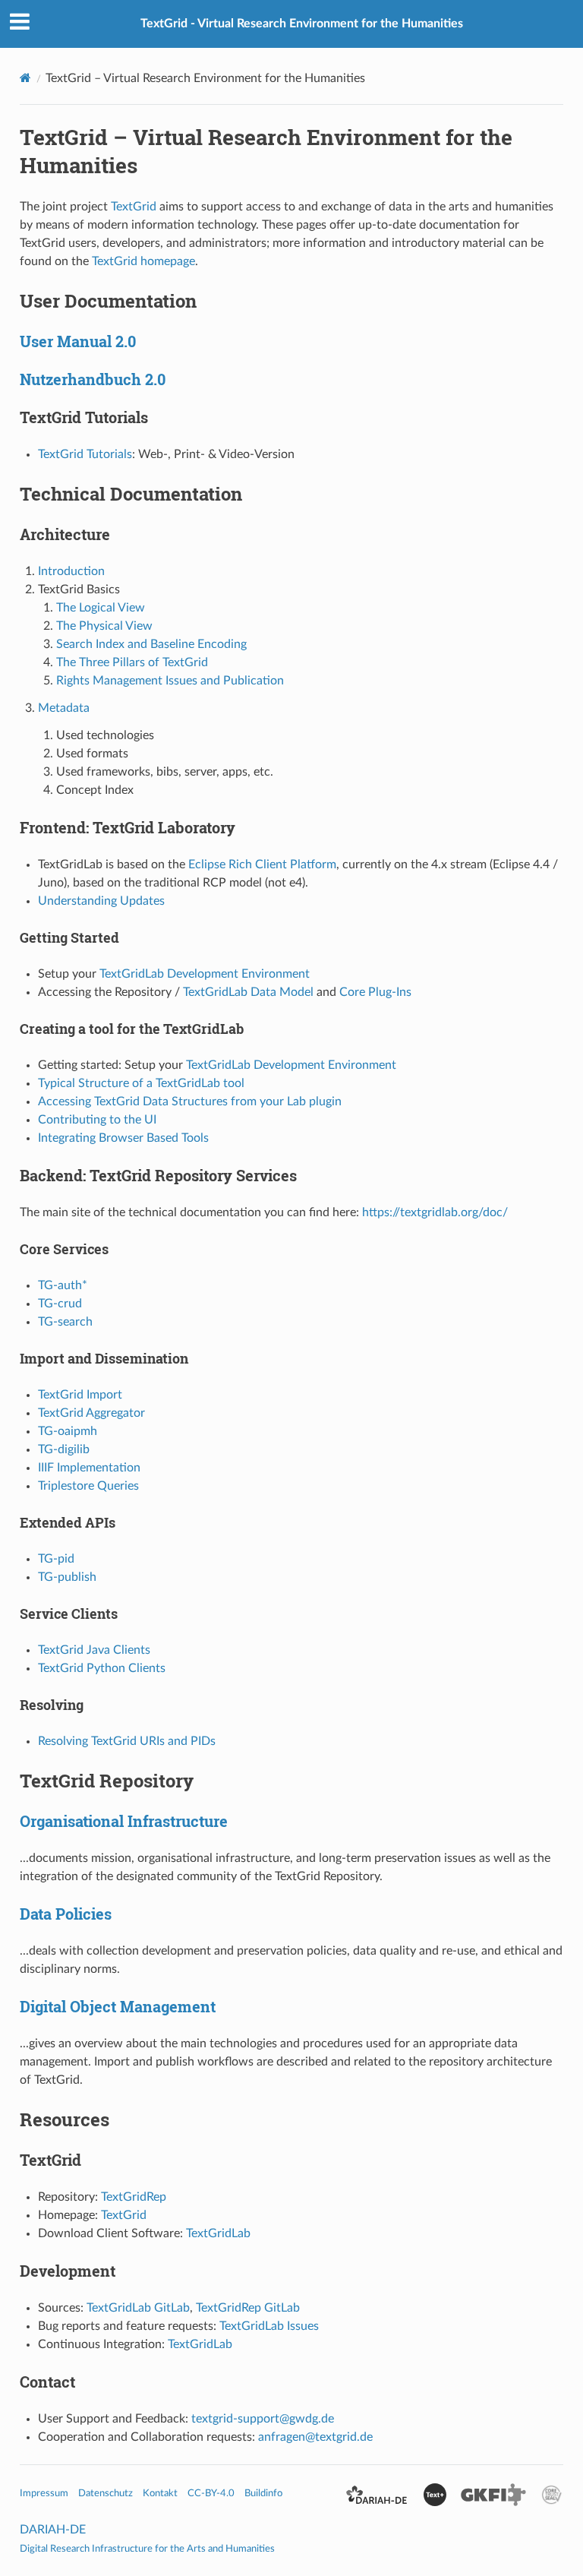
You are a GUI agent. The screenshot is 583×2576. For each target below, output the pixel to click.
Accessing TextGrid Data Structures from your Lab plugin (190, 1102)
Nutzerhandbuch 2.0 (93, 379)
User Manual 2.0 (78, 341)
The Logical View (101, 608)
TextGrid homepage (143, 261)
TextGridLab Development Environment (205, 974)
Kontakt (160, 2493)
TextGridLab (218, 2233)
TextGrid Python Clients (102, 1668)
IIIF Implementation (89, 1468)
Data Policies (66, 1914)
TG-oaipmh (68, 1431)
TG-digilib (64, 1449)
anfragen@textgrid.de (315, 2437)
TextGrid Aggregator (91, 1413)
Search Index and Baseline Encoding (151, 644)
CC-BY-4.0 (211, 2493)
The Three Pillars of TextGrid (132, 662)
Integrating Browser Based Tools (123, 1138)
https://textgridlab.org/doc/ (435, 1212)
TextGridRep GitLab (248, 2308)
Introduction (71, 571)
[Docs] (25, 78)
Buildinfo (263, 2493)
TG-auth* (63, 1285)
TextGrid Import (80, 1395)
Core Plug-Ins (375, 992)
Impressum (44, 2493)
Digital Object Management (118, 2006)
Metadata (64, 708)
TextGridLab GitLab (138, 2308)
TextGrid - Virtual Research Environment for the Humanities (302, 24)
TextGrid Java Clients (94, 1650)
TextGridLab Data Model (248, 992)
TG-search (65, 1322)
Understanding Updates (101, 901)
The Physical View (104, 626)
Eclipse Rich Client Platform (262, 864)
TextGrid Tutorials (85, 454)
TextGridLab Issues (269, 2326)
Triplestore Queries (88, 1486)
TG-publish (67, 1577)
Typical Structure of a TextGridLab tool (141, 1083)
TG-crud (60, 1304)
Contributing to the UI (97, 1120)
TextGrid (134, 207)
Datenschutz (106, 2493)
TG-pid (56, 1559)
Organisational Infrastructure (124, 1821)
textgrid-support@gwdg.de (263, 2419)
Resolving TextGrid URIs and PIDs (127, 1741)
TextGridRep (134, 2197)
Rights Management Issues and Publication (170, 681)
